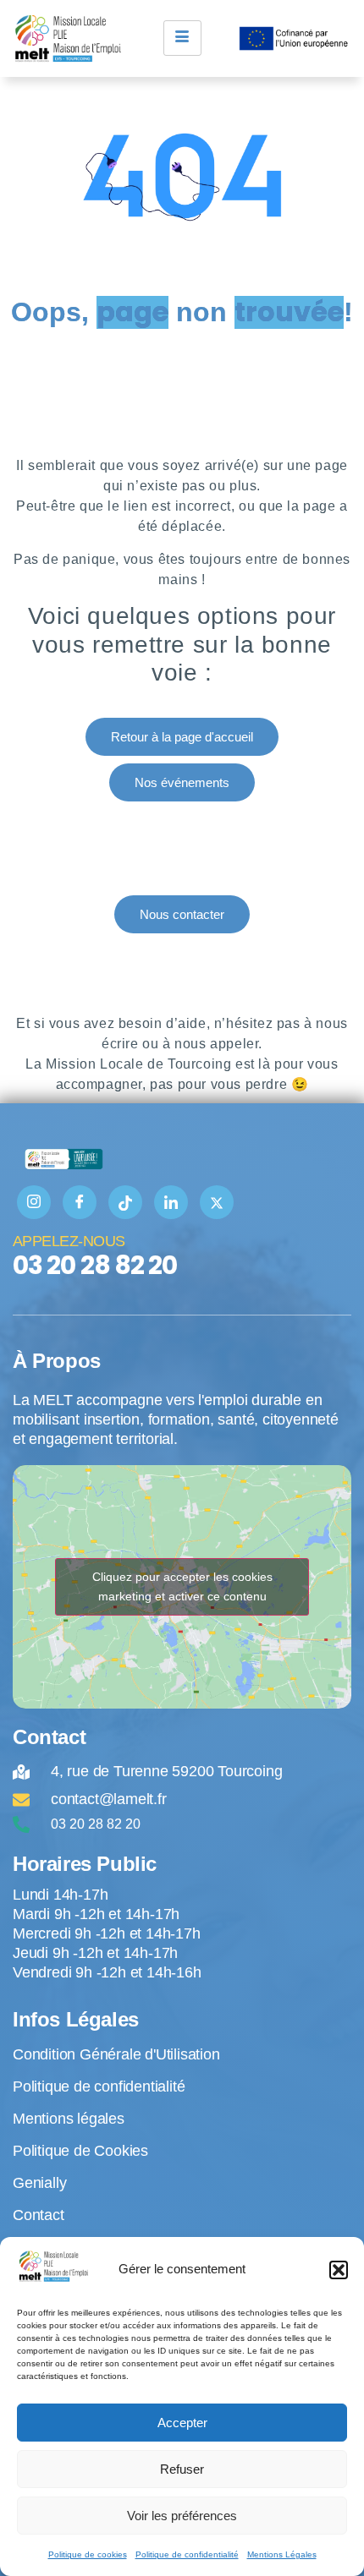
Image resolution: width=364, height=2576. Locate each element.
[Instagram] (34, 1202)
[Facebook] (80, 1202)
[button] (339, 2270)
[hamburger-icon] (182, 38)
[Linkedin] (171, 1202)
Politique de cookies (88, 2554)
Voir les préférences (182, 2516)
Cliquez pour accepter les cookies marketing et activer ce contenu (182, 1586)
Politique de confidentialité (187, 2554)
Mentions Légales (282, 2554)
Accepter (182, 2423)
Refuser (182, 2469)
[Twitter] (217, 1202)
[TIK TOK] (125, 1202)
